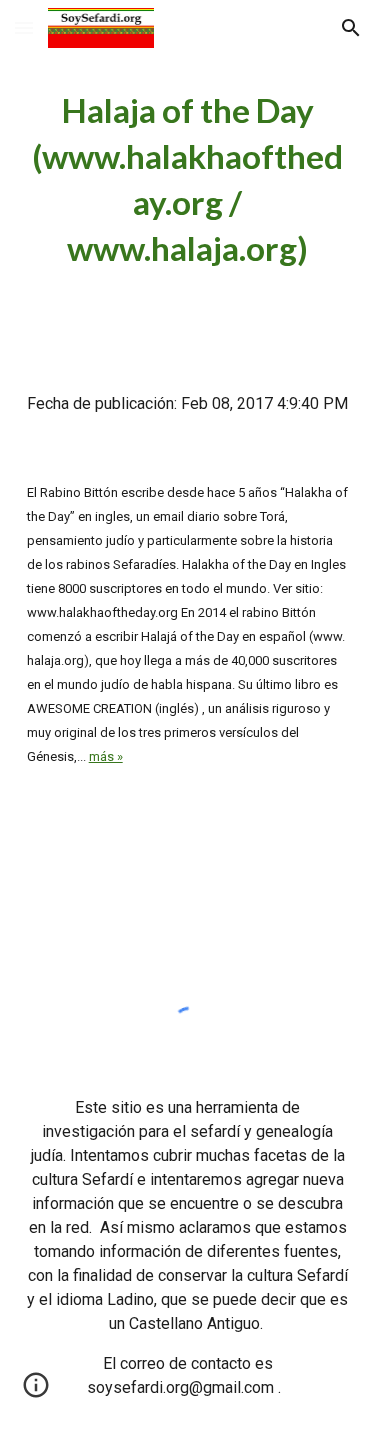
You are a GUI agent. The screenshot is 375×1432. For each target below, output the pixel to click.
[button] (24, 27)
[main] (188, 180)
